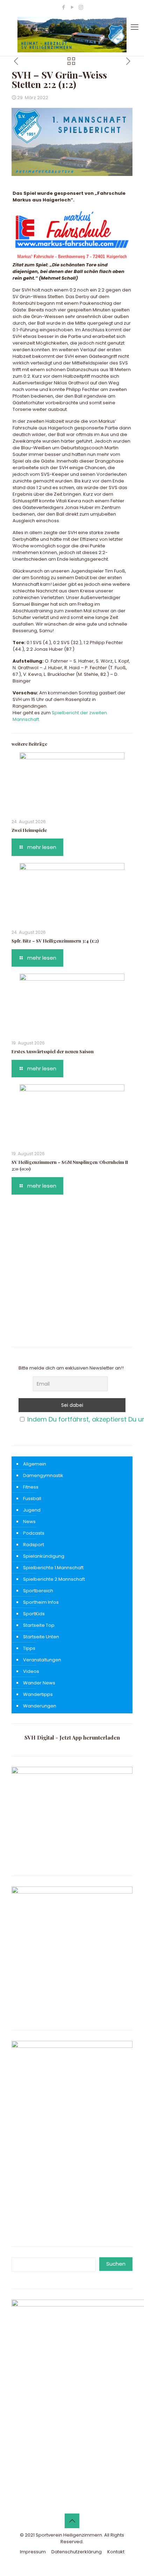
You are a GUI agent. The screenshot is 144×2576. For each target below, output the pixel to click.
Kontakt (116, 2552)
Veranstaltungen (42, 1660)
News (29, 1522)
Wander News (39, 1683)
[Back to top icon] (72, 2521)
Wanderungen (40, 1706)
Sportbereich (38, 1591)
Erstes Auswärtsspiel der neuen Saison (53, 1051)
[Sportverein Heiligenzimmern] (72, 35)
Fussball (32, 1499)
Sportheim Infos (41, 1602)
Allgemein (35, 1464)
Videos (31, 1671)
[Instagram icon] (81, 7)
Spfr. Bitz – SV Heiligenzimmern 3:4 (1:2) (55, 941)
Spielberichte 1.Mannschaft (53, 1568)
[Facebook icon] (63, 7)
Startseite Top (39, 1625)
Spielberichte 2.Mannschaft (54, 1579)
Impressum (33, 2552)
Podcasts (34, 1533)
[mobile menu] (135, 27)
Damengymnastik (43, 1475)
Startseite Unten (41, 1637)
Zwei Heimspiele (29, 830)
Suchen (116, 2264)
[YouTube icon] (72, 7)
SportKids (34, 1614)
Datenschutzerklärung (77, 2552)
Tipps (29, 1648)
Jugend (32, 1510)
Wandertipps (38, 1694)
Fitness (31, 1487)
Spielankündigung (44, 1556)
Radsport (34, 1545)
